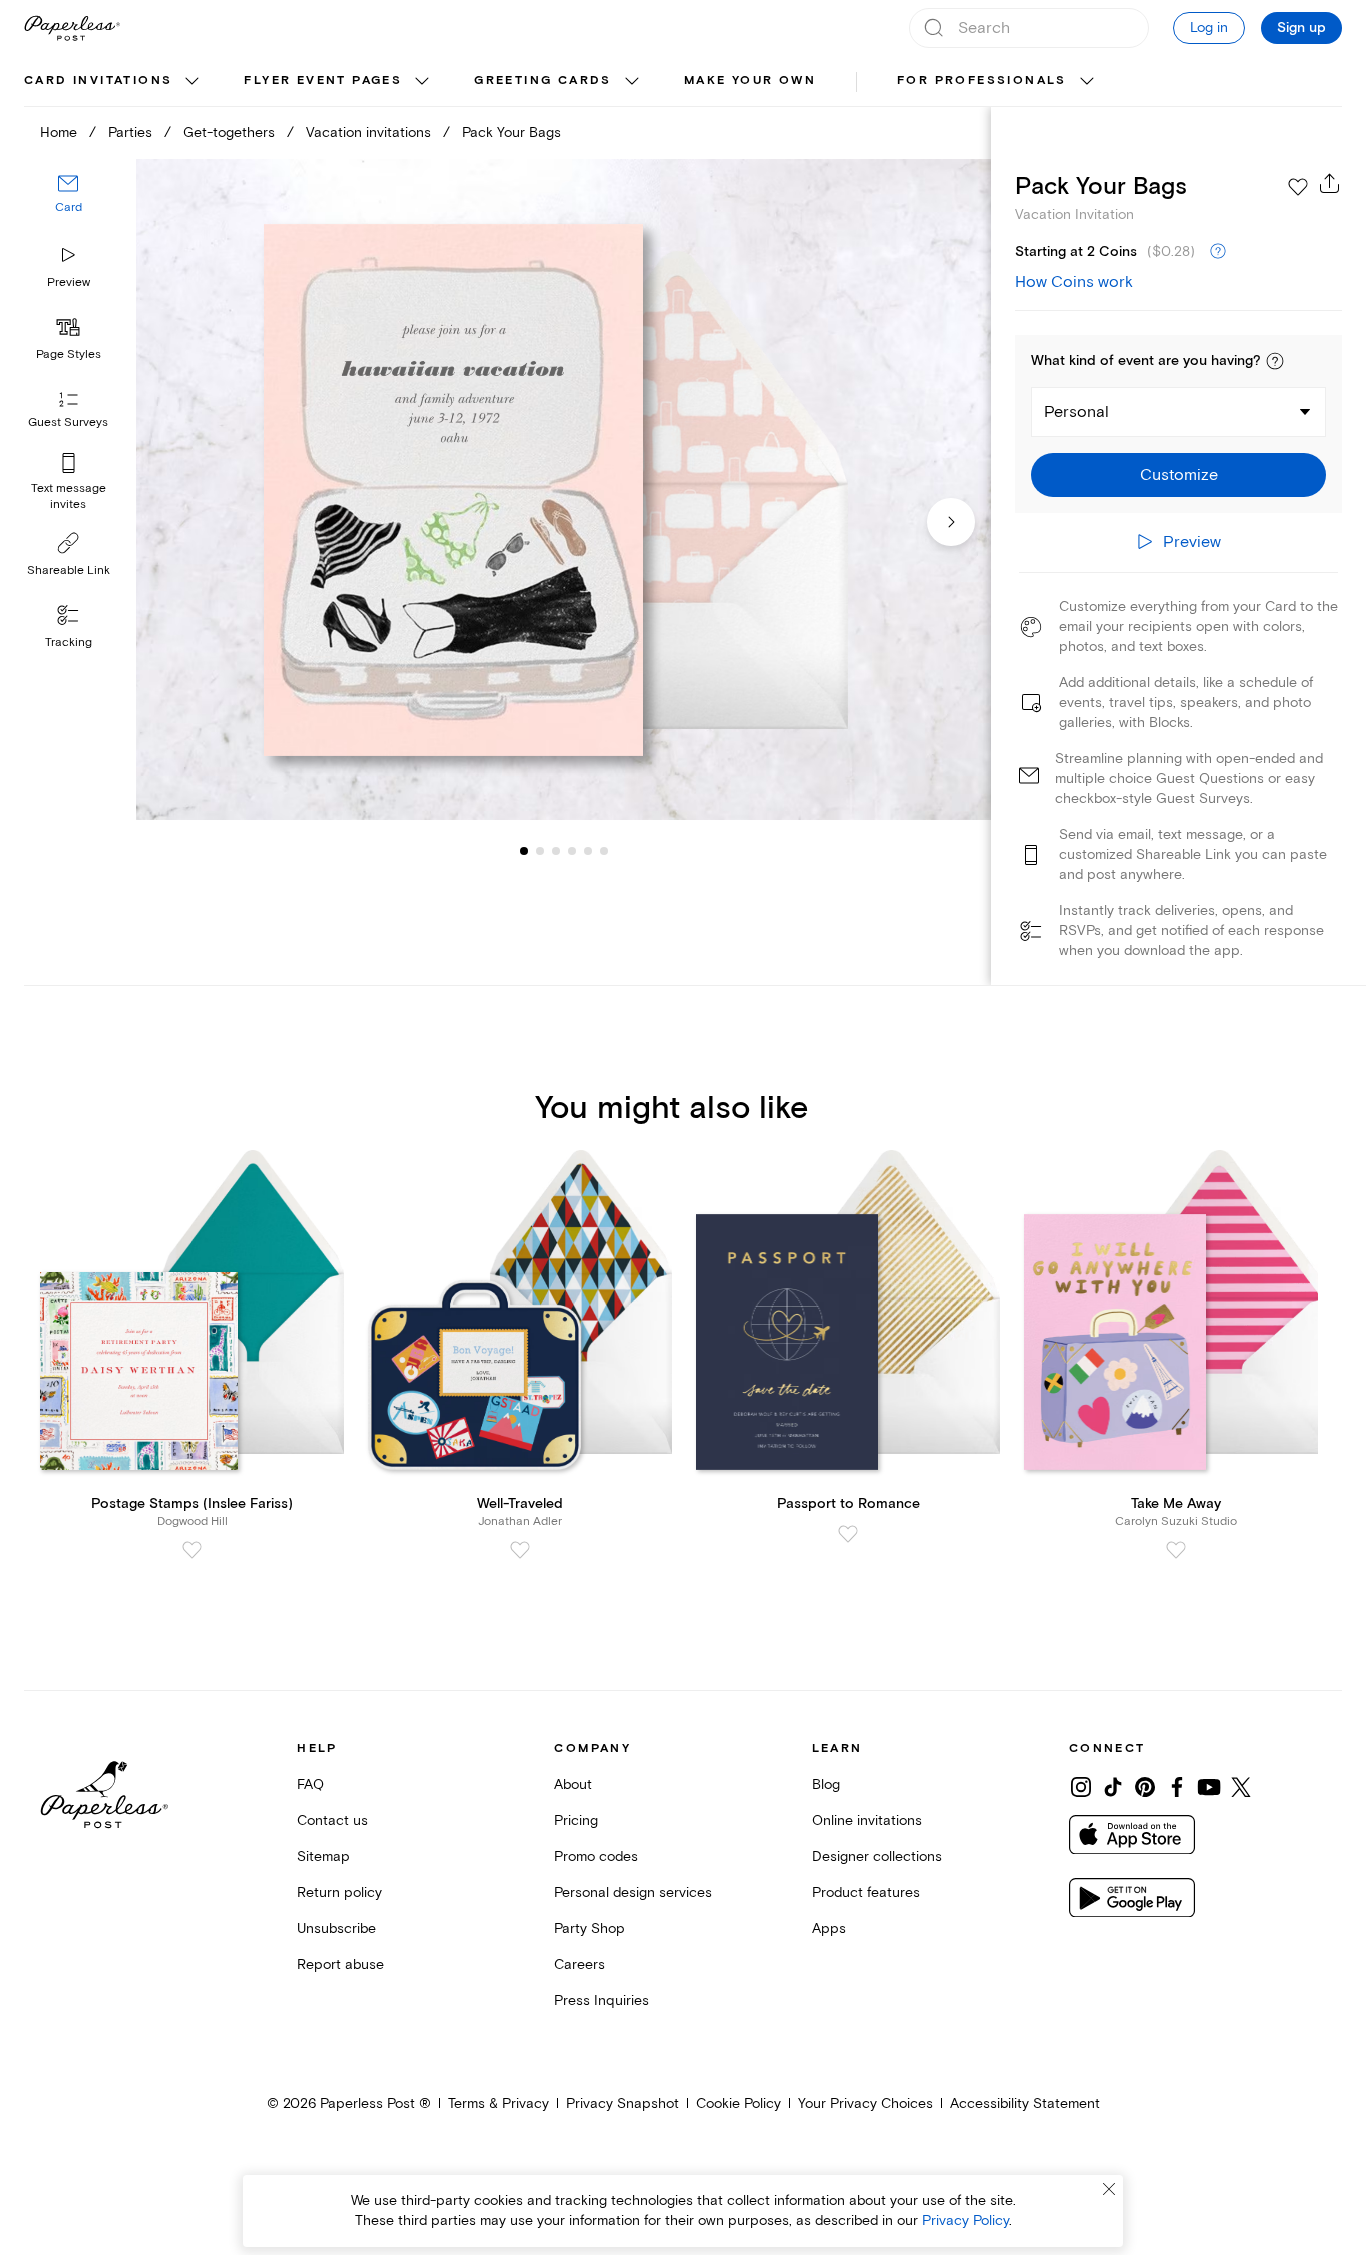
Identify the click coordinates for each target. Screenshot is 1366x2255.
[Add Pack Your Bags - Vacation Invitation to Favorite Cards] (1298, 187)
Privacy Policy (965, 2220)
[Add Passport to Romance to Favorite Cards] (848, 1534)
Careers (579, 1964)
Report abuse (340, 1964)
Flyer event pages (323, 80)
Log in (1209, 27)
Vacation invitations (368, 132)
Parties (130, 132)
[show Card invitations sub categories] (192, 82)
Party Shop (589, 1928)
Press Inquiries (601, 2000)
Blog (826, 1784)
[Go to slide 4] (556, 850)
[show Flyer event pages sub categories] (422, 82)
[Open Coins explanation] (1218, 252)
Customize (1179, 475)
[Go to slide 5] (572, 850)
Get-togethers (229, 132)
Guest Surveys (68, 422)
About (573, 1784)
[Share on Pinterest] (1145, 1787)
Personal (1076, 412)
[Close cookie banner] (1109, 2189)
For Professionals (982, 80)
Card (68, 207)
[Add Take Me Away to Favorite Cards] (1176, 1550)
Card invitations (98, 80)
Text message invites (68, 496)
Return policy (339, 1892)
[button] (1275, 361)
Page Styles (68, 354)
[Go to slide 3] (540, 850)
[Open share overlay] (1330, 183)
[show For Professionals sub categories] (1087, 82)
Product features (866, 1892)
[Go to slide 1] (524, 850)
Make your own (750, 80)
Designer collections (877, 1856)
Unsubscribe (336, 1928)
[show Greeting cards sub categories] (632, 82)
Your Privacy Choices (865, 2103)
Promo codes (596, 1856)
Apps (829, 1928)
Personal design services (633, 1892)
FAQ (310, 1784)
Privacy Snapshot (622, 2103)
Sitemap (323, 1856)
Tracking (68, 642)
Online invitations (867, 1820)
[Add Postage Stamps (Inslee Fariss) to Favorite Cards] (192, 1550)
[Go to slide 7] (604, 850)
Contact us (332, 1820)
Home (58, 132)
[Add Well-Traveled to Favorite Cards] (520, 1550)
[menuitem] (114, 82)
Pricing (576, 1820)
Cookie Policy (738, 2103)
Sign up (1301, 28)
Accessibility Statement (1025, 2103)
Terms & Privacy (498, 2103)
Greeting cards (543, 80)
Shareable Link (68, 570)
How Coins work (1074, 282)
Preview (68, 282)
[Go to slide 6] (588, 850)
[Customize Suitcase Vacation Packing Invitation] (563, 489)
